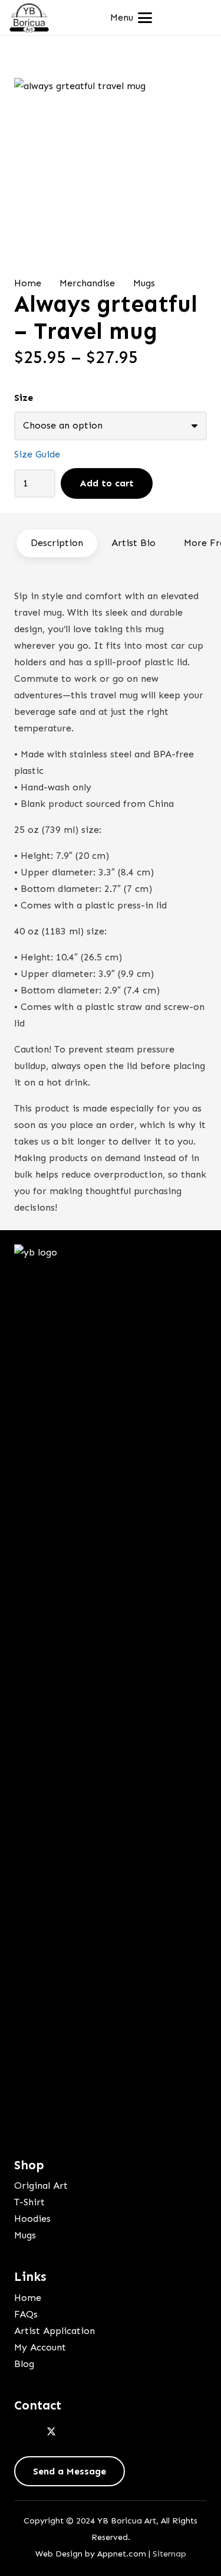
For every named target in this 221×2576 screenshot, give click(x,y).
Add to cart (107, 483)
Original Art (41, 2186)
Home (28, 283)
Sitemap (169, 2554)
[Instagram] (77, 2432)
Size (24, 398)
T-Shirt (29, 2202)
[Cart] (199, 18)
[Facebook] (26, 2432)
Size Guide (37, 454)
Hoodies (32, 2219)
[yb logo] (29, 18)
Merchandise (87, 283)
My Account (40, 2347)
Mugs (144, 283)
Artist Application (55, 2331)
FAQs (26, 2314)
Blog (24, 2364)
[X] (51, 2432)
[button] (131, 18)
